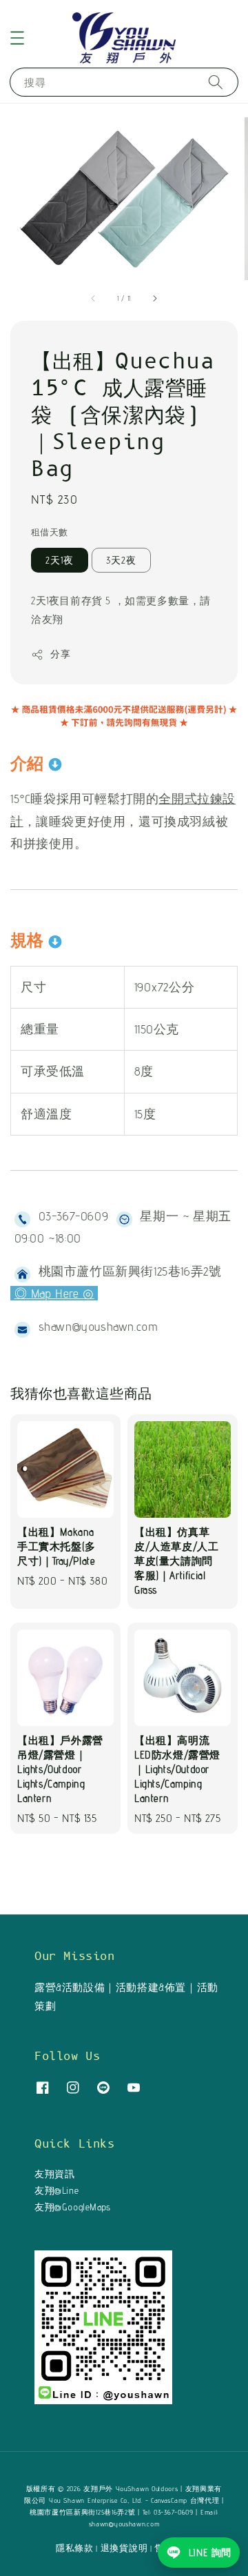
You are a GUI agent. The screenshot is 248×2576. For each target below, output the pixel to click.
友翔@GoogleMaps (73, 2207)
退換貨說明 (124, 2548)
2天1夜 (60, 560)
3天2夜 (121, 560)
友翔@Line (56, 2190)
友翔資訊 (54, 2174)
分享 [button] (60, 654)
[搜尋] (216, 82)
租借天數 (50, 532)
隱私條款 (75, 2548)
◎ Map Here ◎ (54, 1293)
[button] (17, 38)
